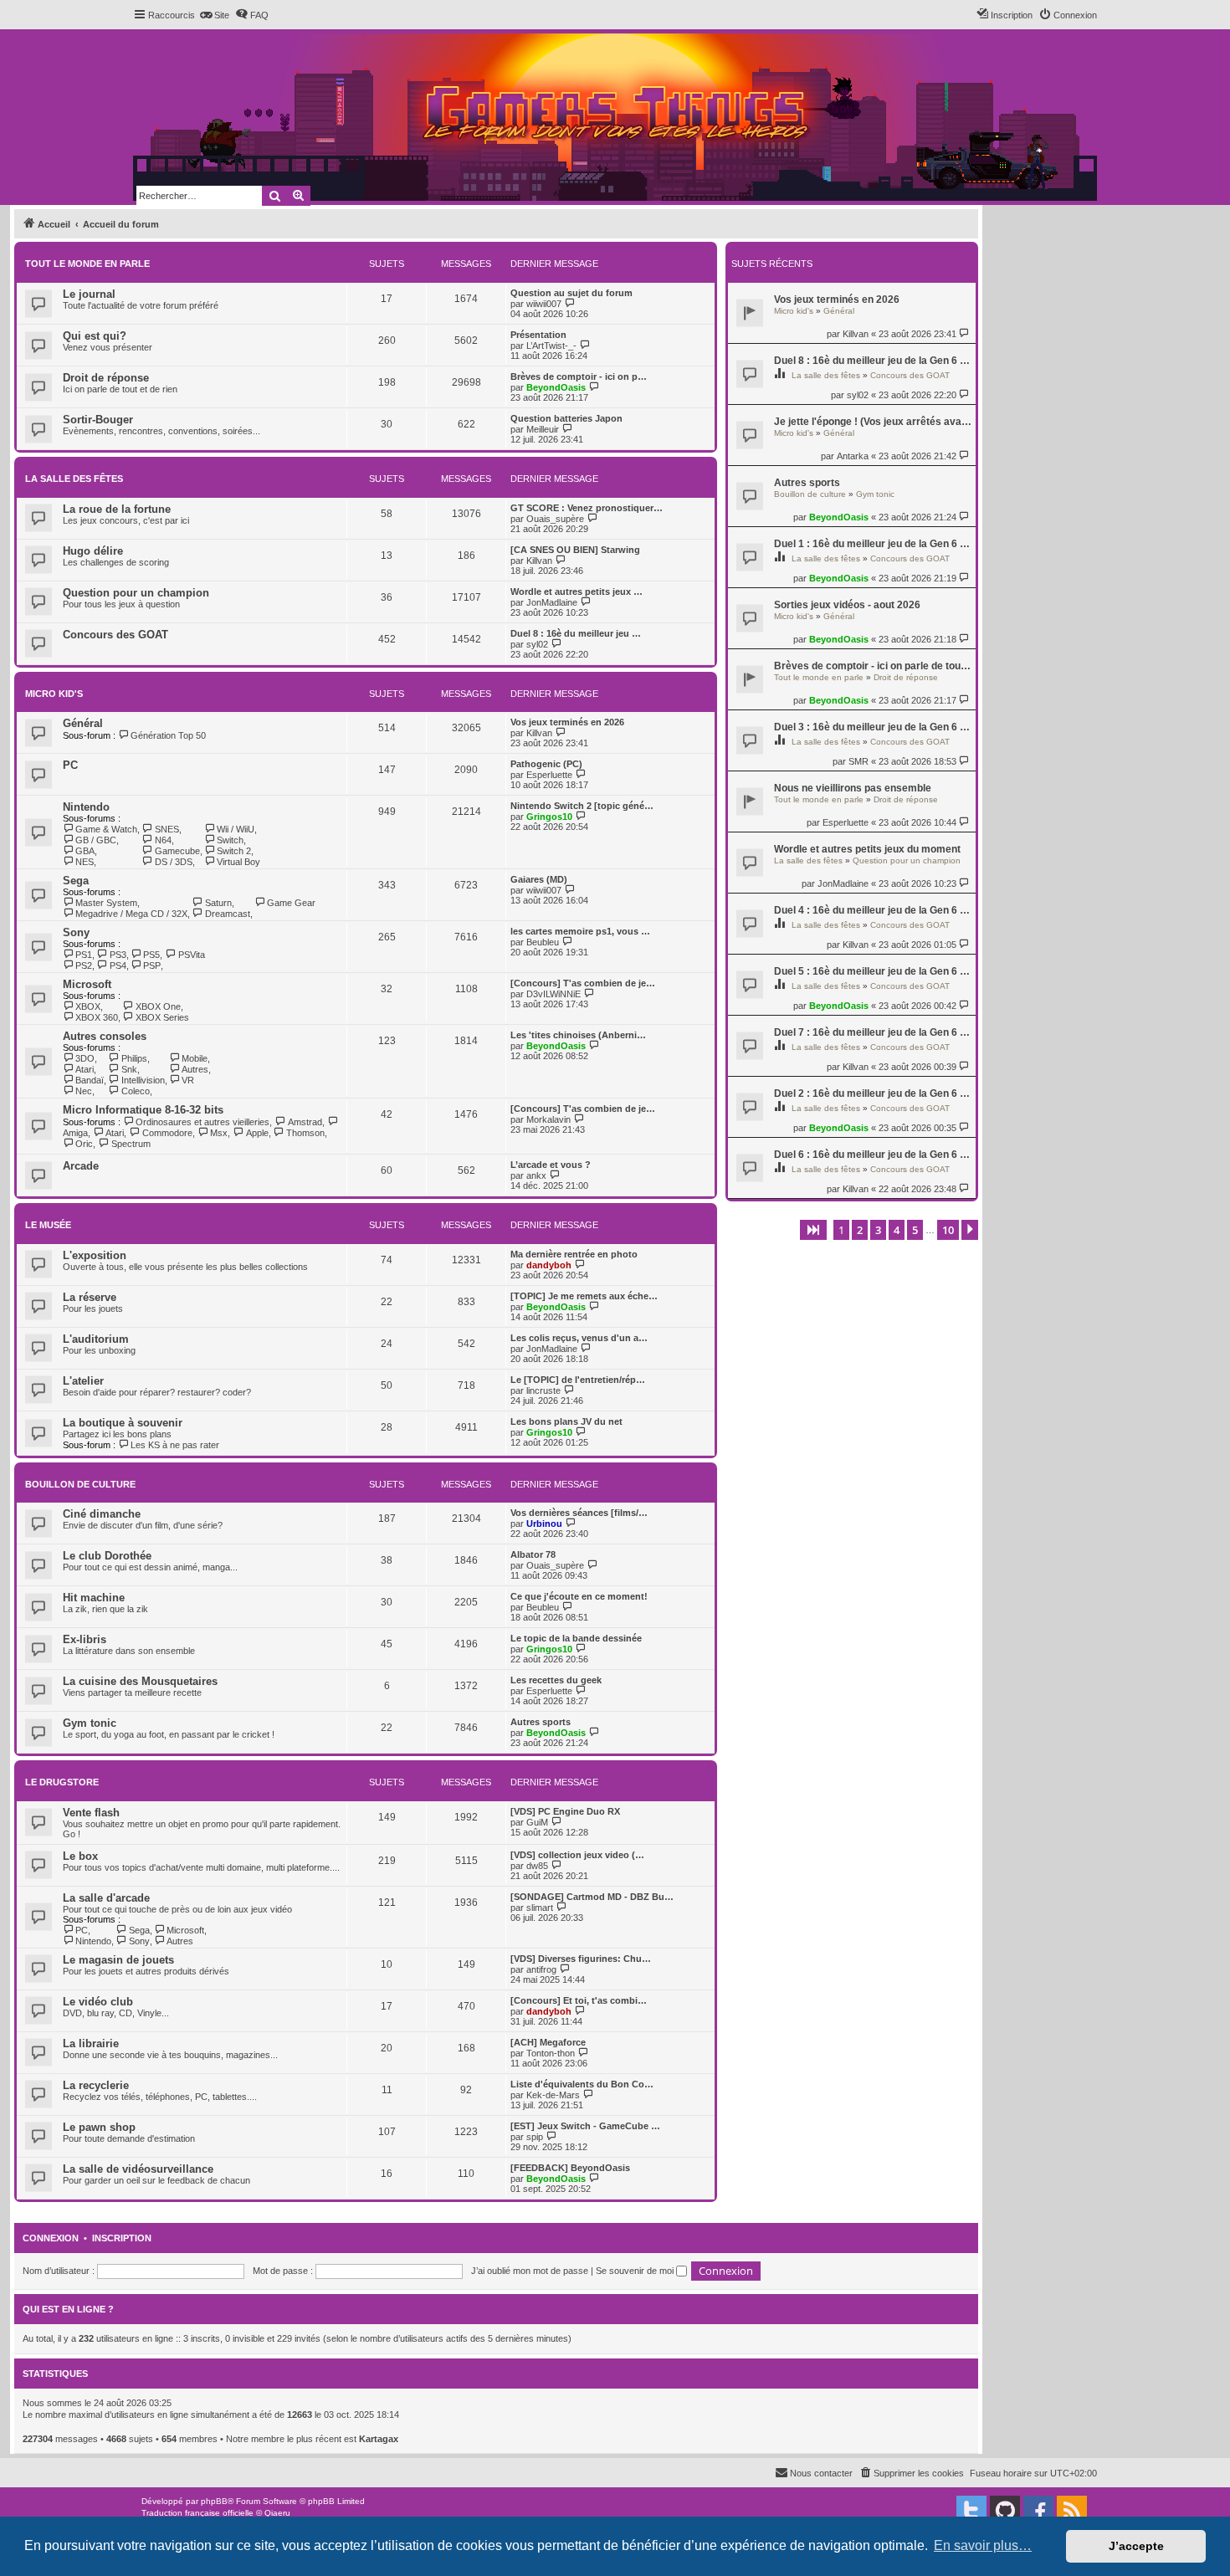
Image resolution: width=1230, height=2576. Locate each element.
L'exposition (95, 1255)
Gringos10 (549, 817)
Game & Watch (106, 829)
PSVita (191, 955)
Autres (195, 1069)
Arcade (81, 1166)
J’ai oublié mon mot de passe (530, 2271)
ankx (536, 1175)
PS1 (84, 955)
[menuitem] (214, 15)
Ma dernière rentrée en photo (574, 1254)
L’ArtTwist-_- (551, 346)
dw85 (537, 1866)
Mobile (195, 1058)
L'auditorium (96, 1339)
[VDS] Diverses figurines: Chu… (581, 1959)
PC (70, 765)
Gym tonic (875, 494)
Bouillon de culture (810, 494)
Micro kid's (794, 311)
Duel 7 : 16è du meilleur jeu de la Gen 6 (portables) (873, 1032)
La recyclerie (96, 2085)
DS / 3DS (173, 862)
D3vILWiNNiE (553, 994)
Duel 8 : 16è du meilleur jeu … (576, 633)
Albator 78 (533, 1554)
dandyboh (549, 1265)
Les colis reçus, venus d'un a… (579, 1338)
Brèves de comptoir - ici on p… (579, 376)
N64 (163, 840)
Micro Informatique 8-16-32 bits (143, 1110)
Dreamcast (227, 914)
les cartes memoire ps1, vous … (580, 931)
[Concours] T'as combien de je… (583, 983)
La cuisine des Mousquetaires (140, 1681)
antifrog (541, 1969)
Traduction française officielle (197, 2513)
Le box (80, 1856)
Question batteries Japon (566, 418)
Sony (76, 932)
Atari (85, 1069)
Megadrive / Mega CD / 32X (131, 914)
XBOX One (158, 1006)
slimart (540, 1908)
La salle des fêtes (826, 375)
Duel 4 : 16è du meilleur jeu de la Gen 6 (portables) (873, 910)
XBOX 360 (97, 1017)
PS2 (84, 965)
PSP (152, 965)
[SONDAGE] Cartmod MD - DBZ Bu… (592, 1897)
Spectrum (131, 1144)
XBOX (88, 1006)
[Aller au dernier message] (965, 333)
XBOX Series (162, 1017)
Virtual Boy (238, 862)
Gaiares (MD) (539, 879)
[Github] (1005, 2511)
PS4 (118, 965)
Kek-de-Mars (553, 2095)
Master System (106, 903)
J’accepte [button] (1136, 2546)
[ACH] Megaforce (548, 2042)
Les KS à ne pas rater (175, 1445)
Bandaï (90, 1080)
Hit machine (94, 1598)
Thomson (305, 1133)
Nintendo (86, 807)
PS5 (151, 955)
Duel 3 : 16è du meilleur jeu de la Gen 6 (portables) (873, 727)
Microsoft (87, 984)
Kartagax (379, 2439)
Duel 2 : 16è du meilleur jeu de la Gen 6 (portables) (873, 1093)
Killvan (856, 334)
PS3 (118, 955)
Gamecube (177, 851)
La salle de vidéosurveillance (138, 2169)
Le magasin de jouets (118, 1960)
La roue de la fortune (117, 509)
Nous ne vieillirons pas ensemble (853, 788)
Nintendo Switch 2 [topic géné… (582, 806)
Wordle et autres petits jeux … (577, 592)
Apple (257, 1133)
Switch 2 (234, 851)
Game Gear (291, 903)
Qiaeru (277, 2513)
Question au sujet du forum (571, 293)
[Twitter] (971, 2511)
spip (535, 2137)
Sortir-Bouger (98, 420)
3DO (85, 1058)
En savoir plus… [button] (983, 2545)
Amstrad (305, 1122)
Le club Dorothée (107, 1556)
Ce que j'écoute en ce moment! (579, 1596)
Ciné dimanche (102, 1514)
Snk (129, 1069)
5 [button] (915, 1230)
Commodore (167, 1133)
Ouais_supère (555, 519)
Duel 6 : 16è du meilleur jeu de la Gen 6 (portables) (873, 1155)
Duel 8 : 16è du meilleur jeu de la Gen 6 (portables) (873, 361)
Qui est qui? (95, 336)
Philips (134, 1058)
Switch (230, 840)
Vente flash (91, 1813)
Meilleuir (543, 429)
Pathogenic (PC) (546, 764)
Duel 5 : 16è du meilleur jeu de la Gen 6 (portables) (873, 971)
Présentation (538, 335)
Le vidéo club (98, 2002)
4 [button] (897, 1230)
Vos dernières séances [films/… (579, 1513)
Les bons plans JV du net (566, 1421)
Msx (219, 1133)
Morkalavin (548, 1119)
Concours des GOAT (910, 375)
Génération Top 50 (168, 735)
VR (188, 1080)
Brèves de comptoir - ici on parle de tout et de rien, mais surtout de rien (873, 666)
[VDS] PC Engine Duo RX (565, 1811)
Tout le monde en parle (819, 677)
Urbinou (544, 1524)
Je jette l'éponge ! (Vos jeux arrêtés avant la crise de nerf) (873, 422)
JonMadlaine (843, 883)
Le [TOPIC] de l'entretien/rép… (578, 1380)
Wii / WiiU (236, 829)
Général (839, 311)
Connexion (51, 2238)
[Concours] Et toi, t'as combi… (579, 2000)
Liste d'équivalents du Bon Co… (582, 2084)
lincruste (543, 1390)
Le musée (48, 1225)
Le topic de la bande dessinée (576, 1638)
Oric (84, 1144)
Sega (76, 881)
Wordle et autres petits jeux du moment (867, 849)
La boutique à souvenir (123, 1423)
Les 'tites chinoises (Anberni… (578, 1035)
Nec (84, 1091)
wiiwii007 (544, 304)
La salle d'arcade (106, 1898)
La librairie (91, 2043)
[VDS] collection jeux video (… (577, 1855)
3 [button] (878, 1230)
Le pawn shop (99, 2127)
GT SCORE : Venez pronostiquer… (587, 508)
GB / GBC (96, 840)
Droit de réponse (906, 677)
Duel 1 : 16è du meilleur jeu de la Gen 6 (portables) (873, 544)
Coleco (135, 1091)
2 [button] (860, 1230)
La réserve (90, 1297)
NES (85, 862)
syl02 (858, 395)
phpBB (214, 2501)
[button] (813, 1230)
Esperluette (846, 822)
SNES (167, 829)
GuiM (537, 1822)
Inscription (122, 2238)
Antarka (853, 456)
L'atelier (83, 1381)
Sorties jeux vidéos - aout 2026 (847, 605)
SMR (858, 761)
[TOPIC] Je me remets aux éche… (584, 1296)
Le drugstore (62, 1782)
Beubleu (543, 942)
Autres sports (807, 483)
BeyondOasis (839, 517)
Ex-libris (85, 1639)
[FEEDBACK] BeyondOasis (570, 2168)
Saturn (218, 903)
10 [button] (948, 1230)
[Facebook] (1038, 2511)
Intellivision (143, 1080)
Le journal (89, 294)
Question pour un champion (907, 860)
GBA (85, 851)
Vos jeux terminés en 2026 (837, 300)
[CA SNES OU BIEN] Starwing (575, 550)
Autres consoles (105, 1036)
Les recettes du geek (556, 1680)
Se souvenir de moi (636, 2271)
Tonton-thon (551, 2053)
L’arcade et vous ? (551, 1165)
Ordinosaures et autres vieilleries (202, 1122)
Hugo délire (93, 551)
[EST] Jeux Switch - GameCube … (585, 2126)
